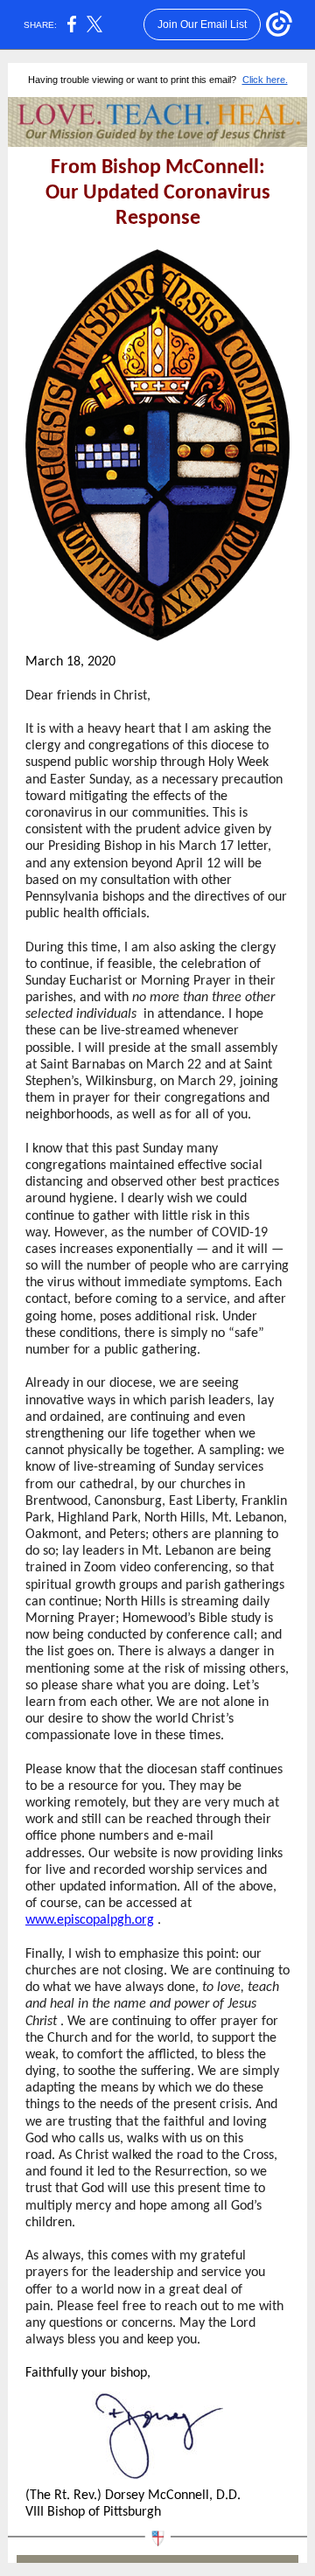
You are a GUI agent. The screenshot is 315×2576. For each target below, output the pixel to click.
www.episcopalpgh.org (90, 1920)
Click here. (265, 80)
